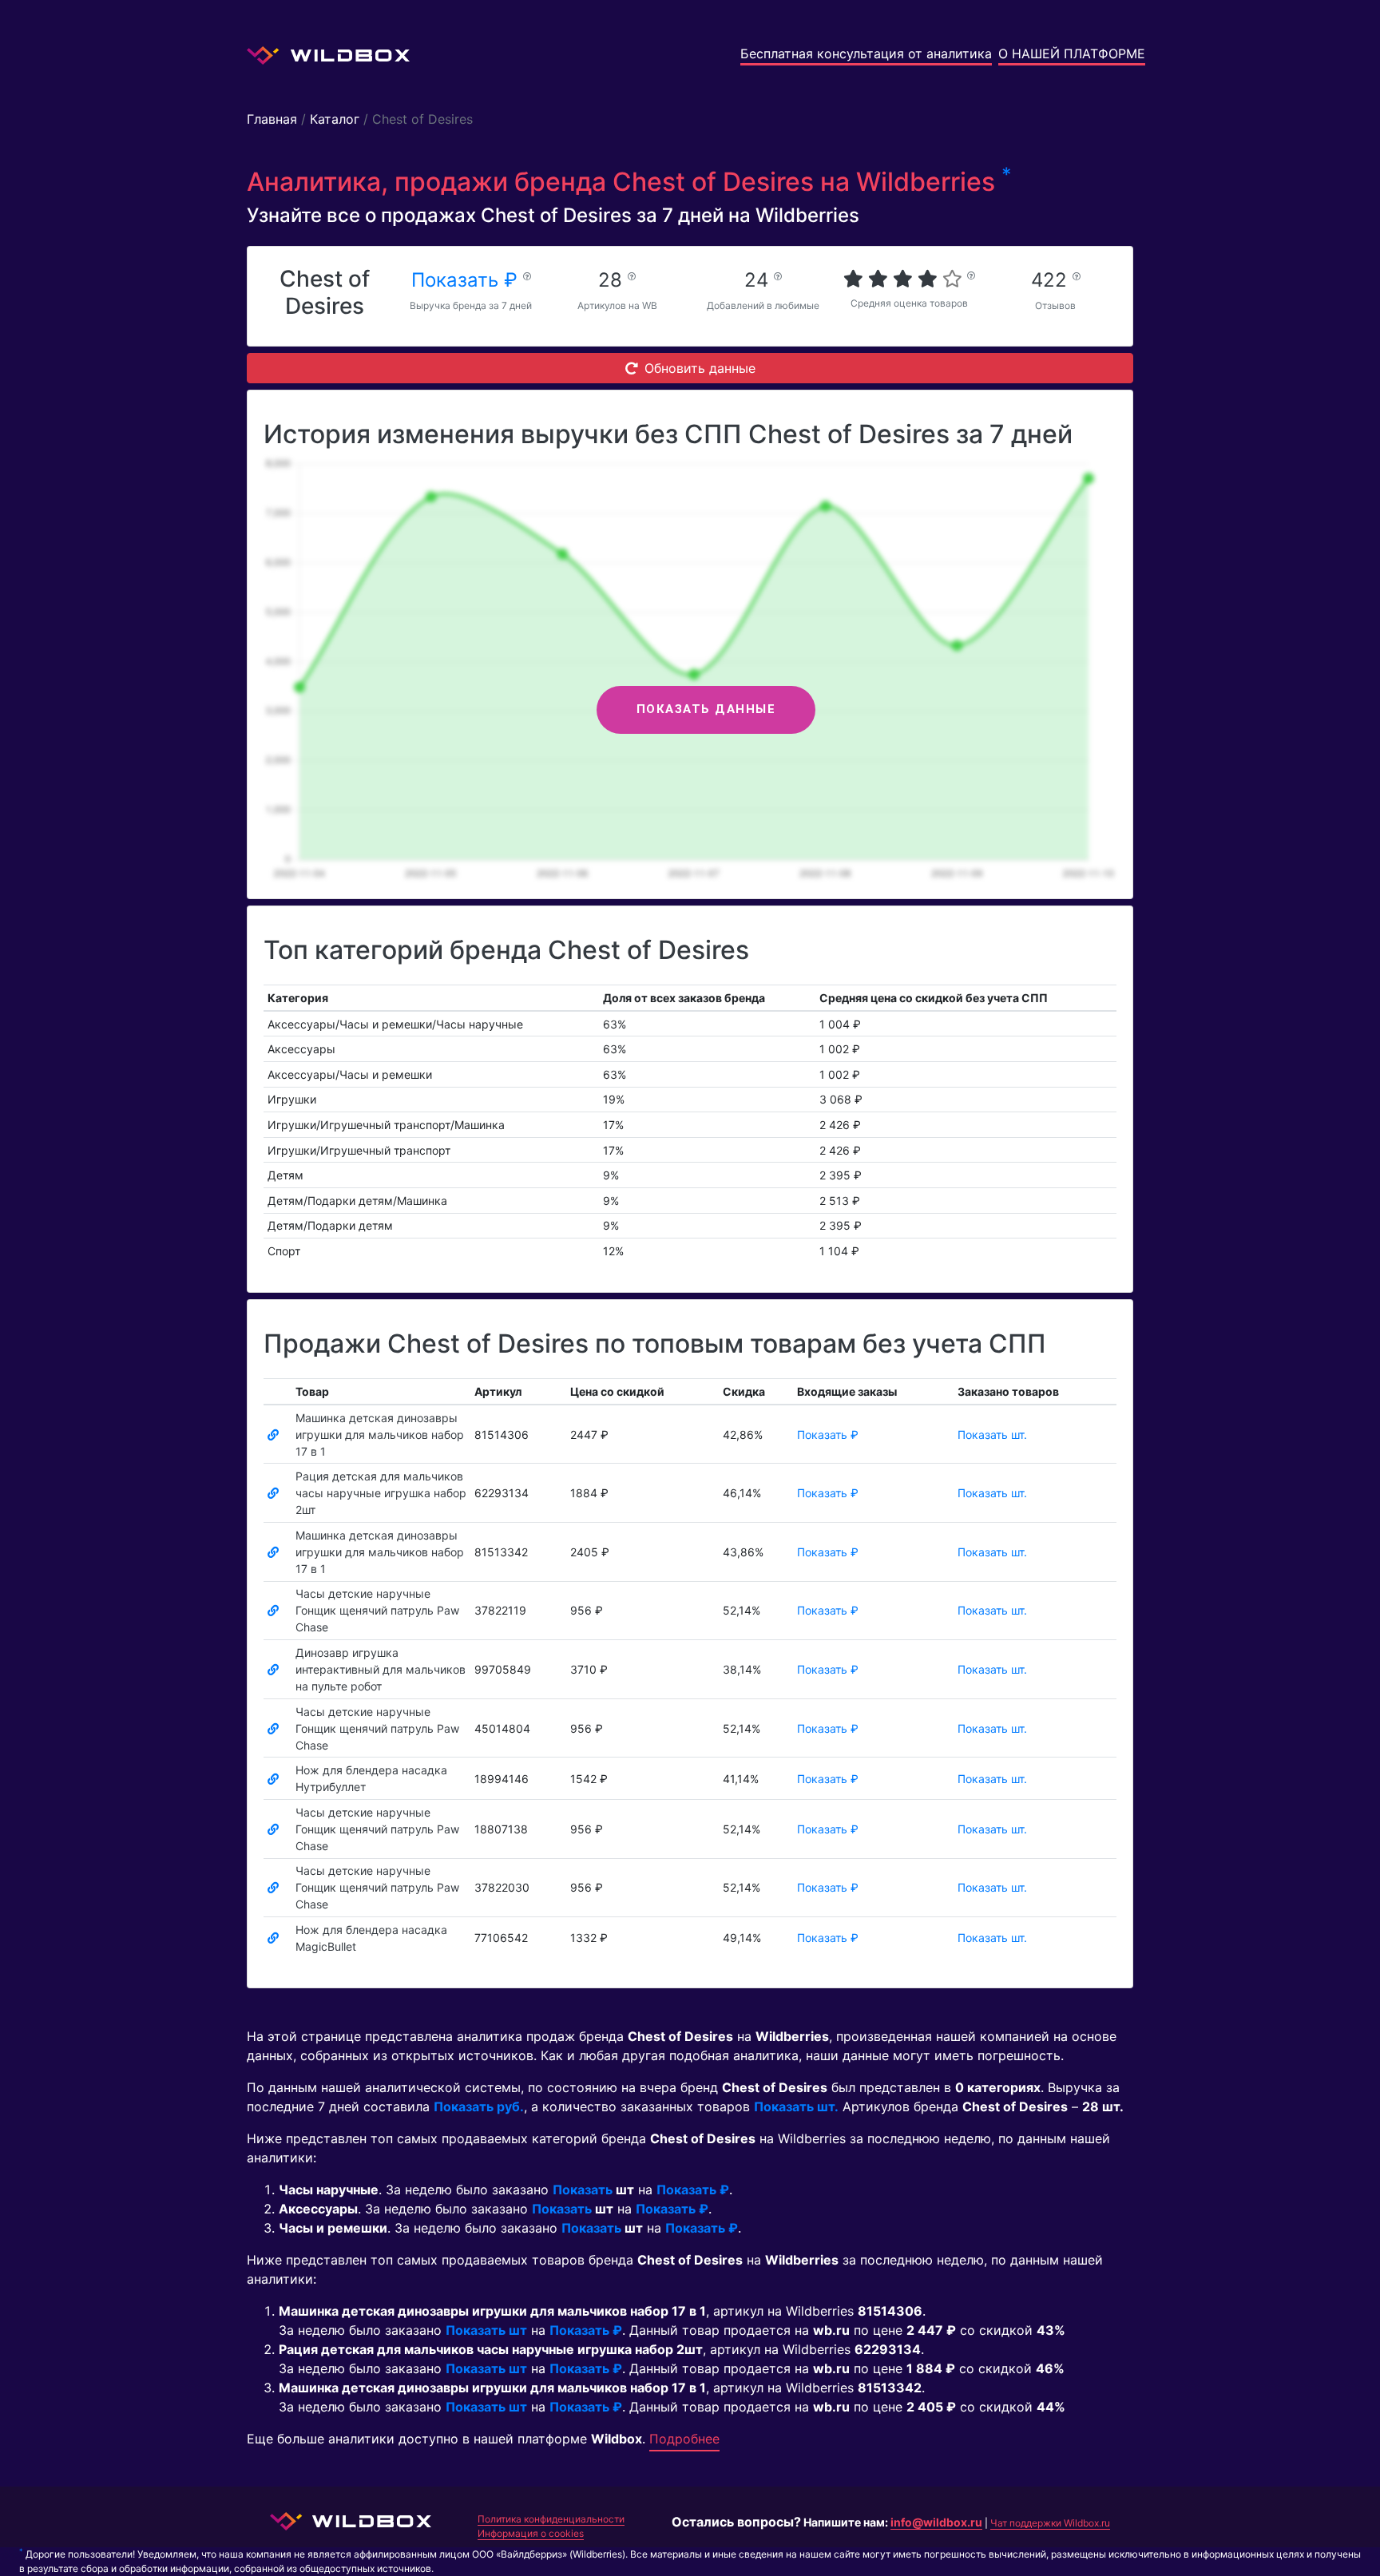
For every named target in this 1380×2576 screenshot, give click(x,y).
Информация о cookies (531, 2533)
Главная (272, 119)
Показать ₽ (467, 280)
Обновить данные (700, 368)
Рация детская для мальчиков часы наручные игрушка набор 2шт (381, 1493)
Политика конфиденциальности (551, 2519)
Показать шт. (992, 1435)
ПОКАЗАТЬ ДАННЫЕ (706, 709)
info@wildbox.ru (936, 2522)
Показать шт (486, 2330)
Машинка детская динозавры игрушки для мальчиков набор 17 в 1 (380, 1435)
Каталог (335, 119)
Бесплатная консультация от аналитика (866, 54)
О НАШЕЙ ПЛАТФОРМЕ (1072, 54)
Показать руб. (479, 2106)
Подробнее (684, 2439)
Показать (583, 2190)
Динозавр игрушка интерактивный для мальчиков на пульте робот (381, 1669)
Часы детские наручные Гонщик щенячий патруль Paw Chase (377, 1610)
